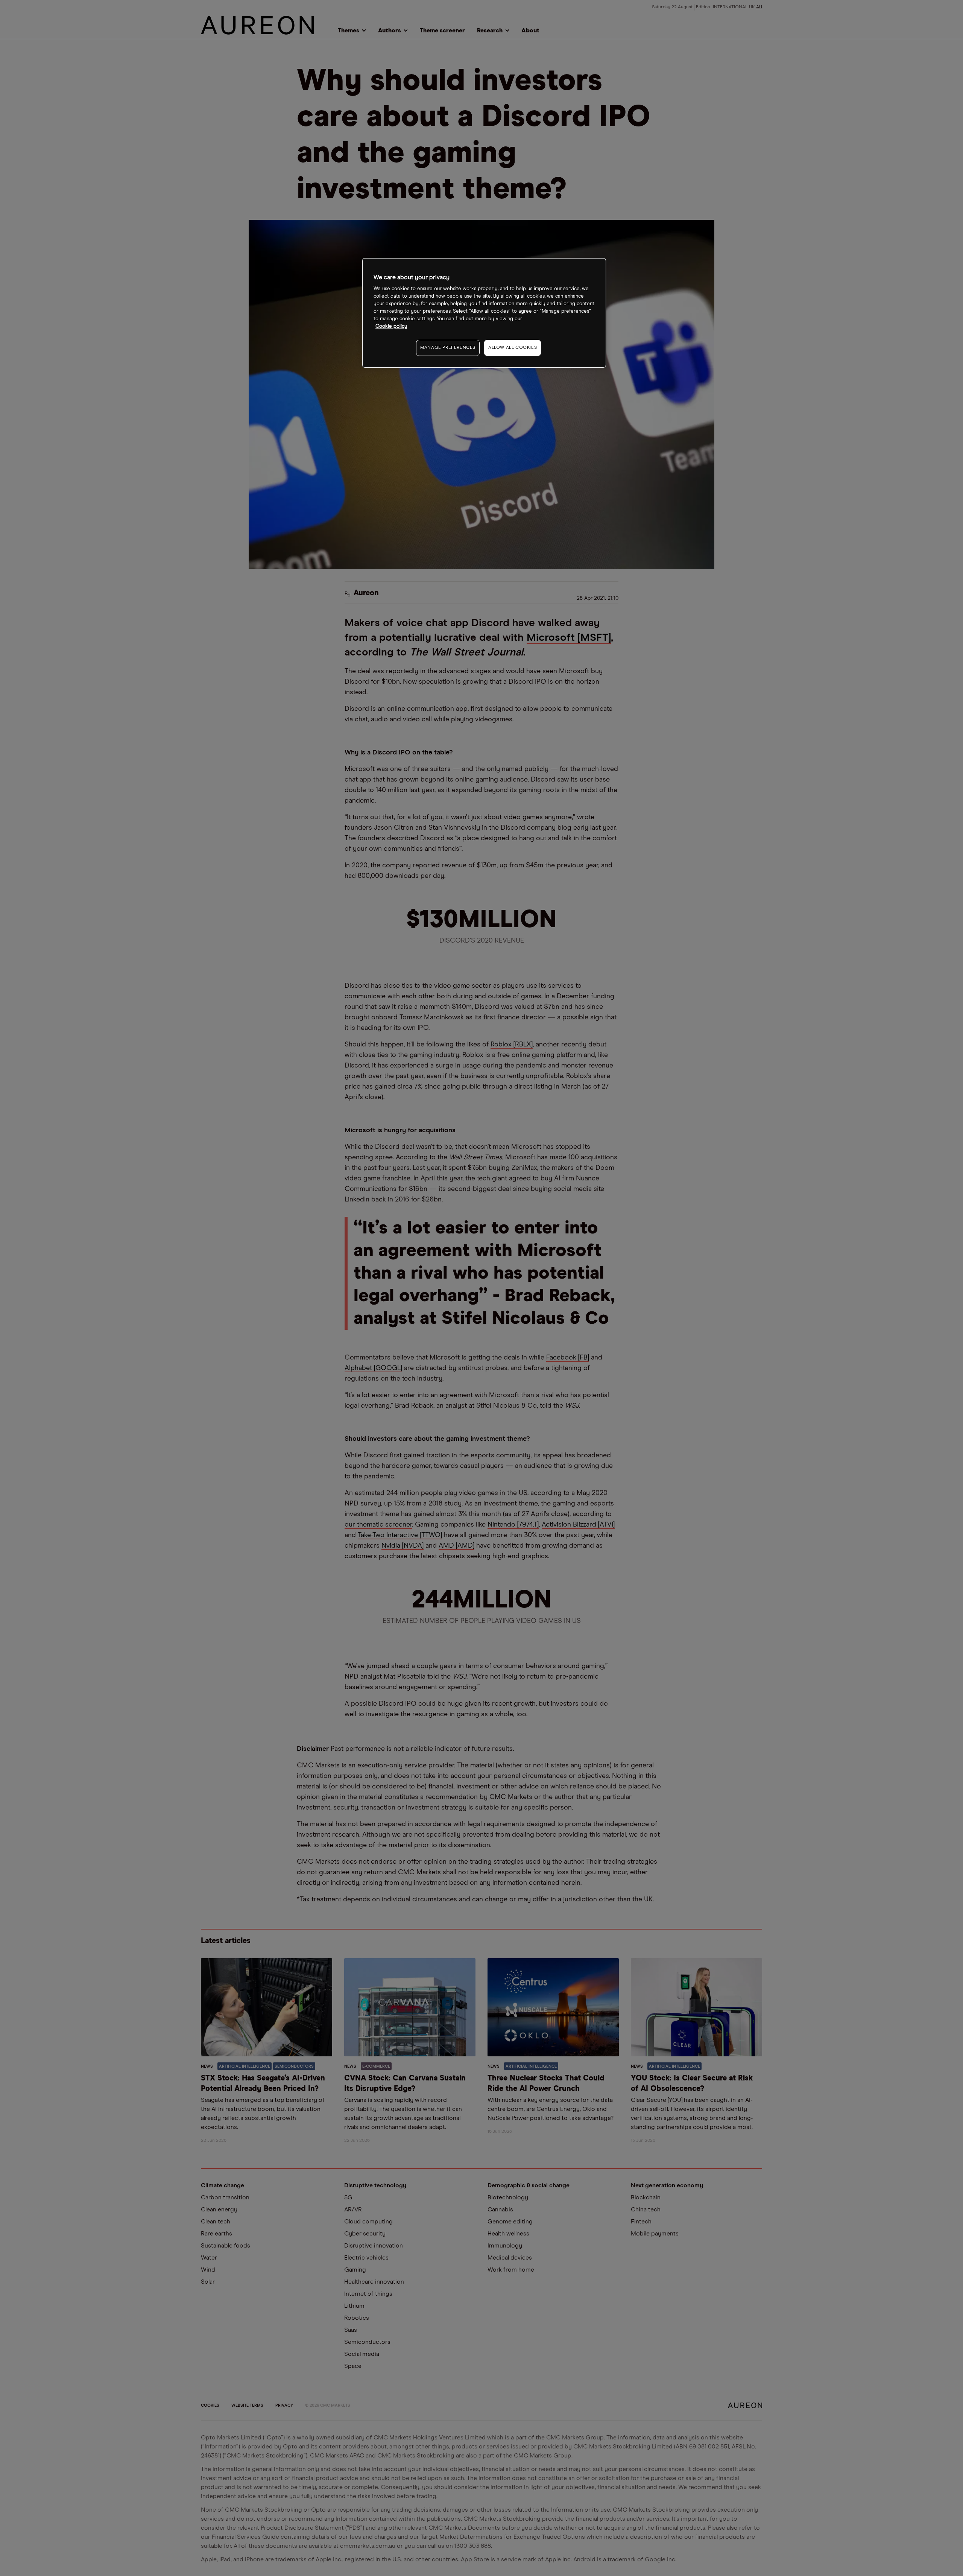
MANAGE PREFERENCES (448, 348)
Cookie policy (391, 326)
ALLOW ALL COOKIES (513, 348)
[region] (484, 313)
